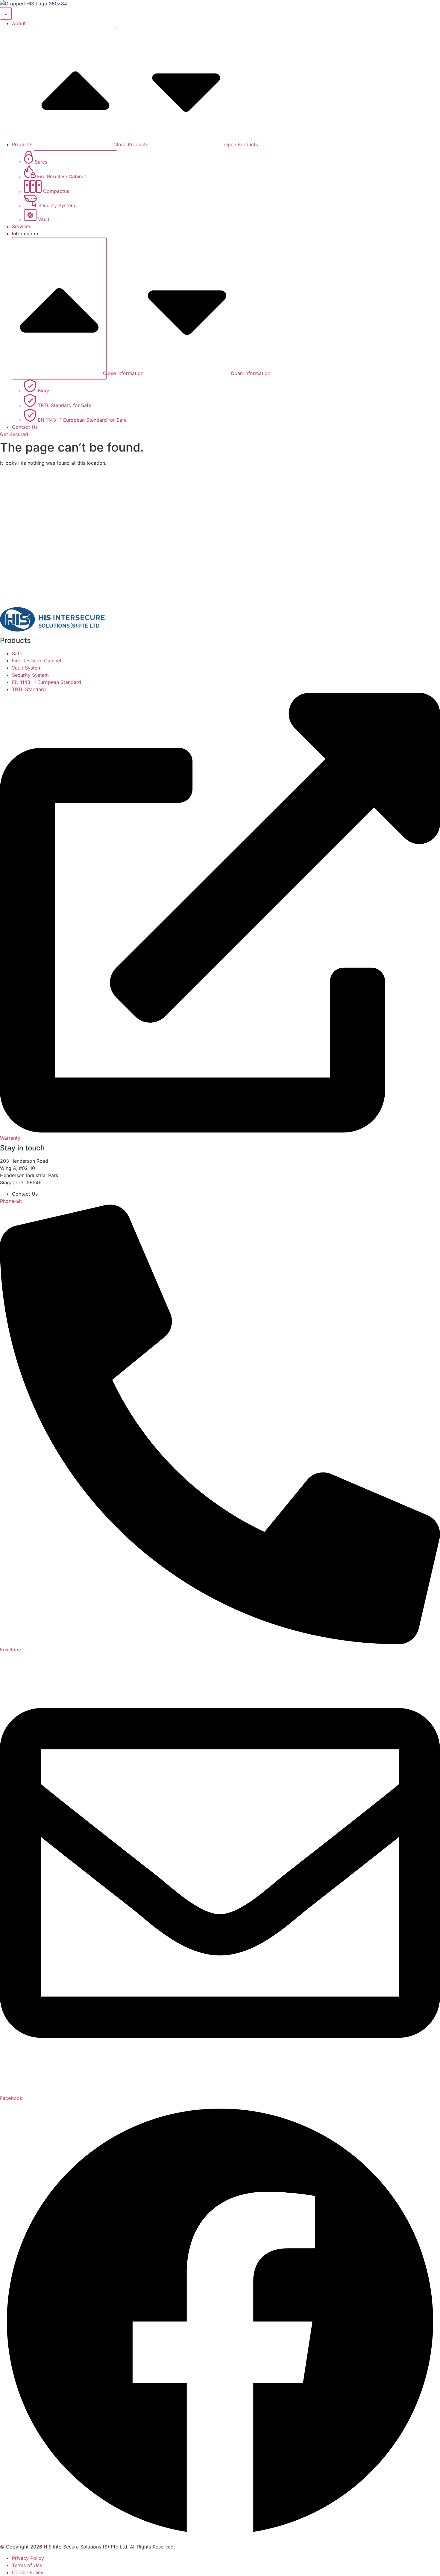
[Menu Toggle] (6, 13)
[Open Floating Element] (418, 2560)
